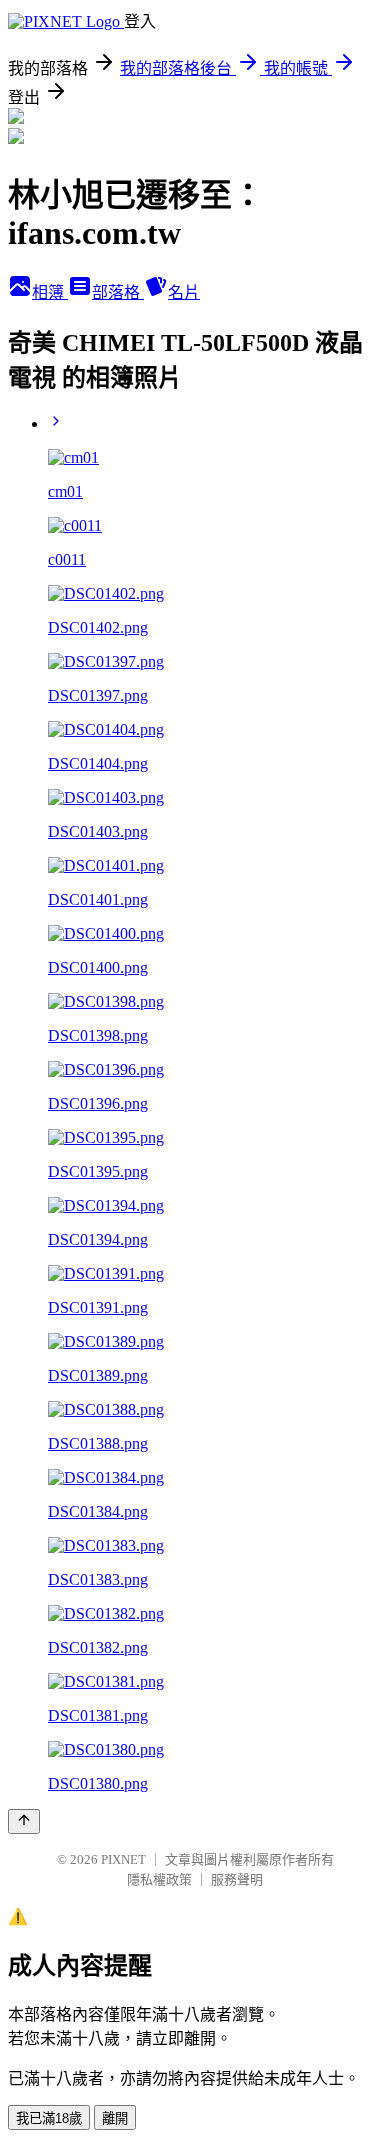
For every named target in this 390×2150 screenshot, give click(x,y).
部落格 (118, 292)
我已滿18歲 (49, 2118)
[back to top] (24, 1821)
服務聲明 (237, 1879)
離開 (115, 2118)
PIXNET (123, 1859)
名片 (184, 292)
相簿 (50, 292)
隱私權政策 (159, 1879)
